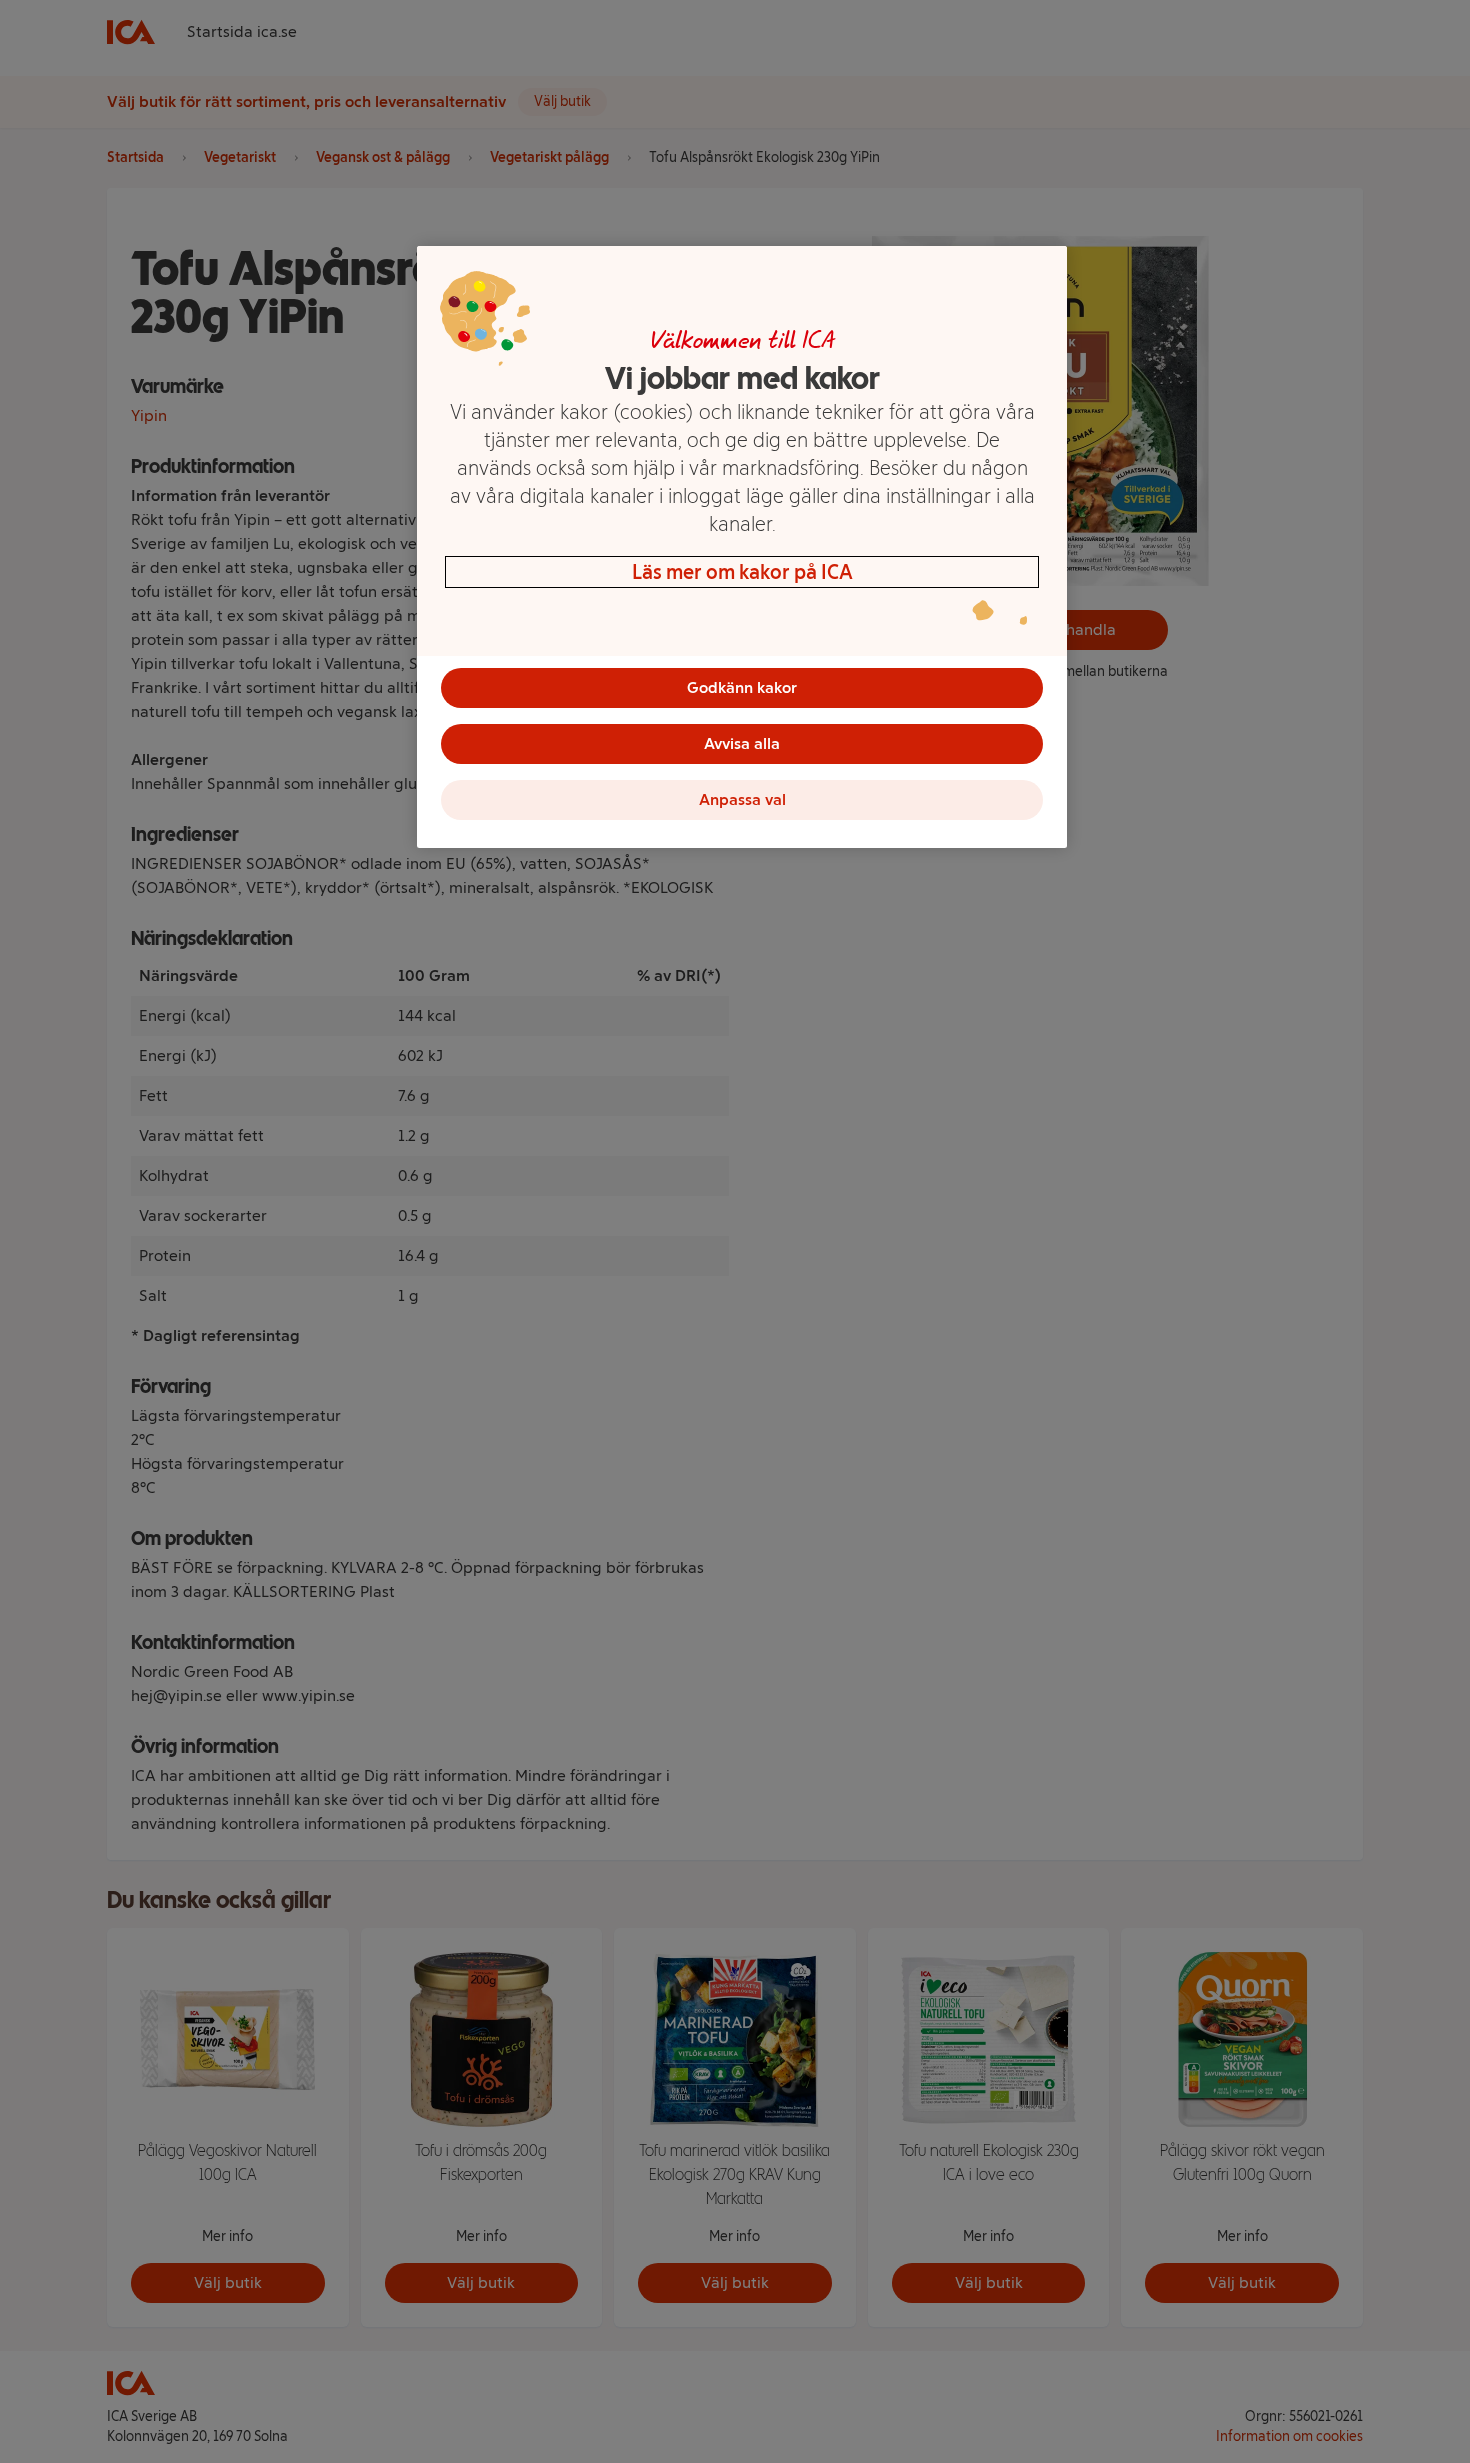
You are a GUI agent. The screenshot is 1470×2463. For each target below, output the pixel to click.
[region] (742, 547)
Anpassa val (742, 799)
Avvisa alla (742, 743)
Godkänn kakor (742, 687)
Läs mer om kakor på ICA (742, 572)
